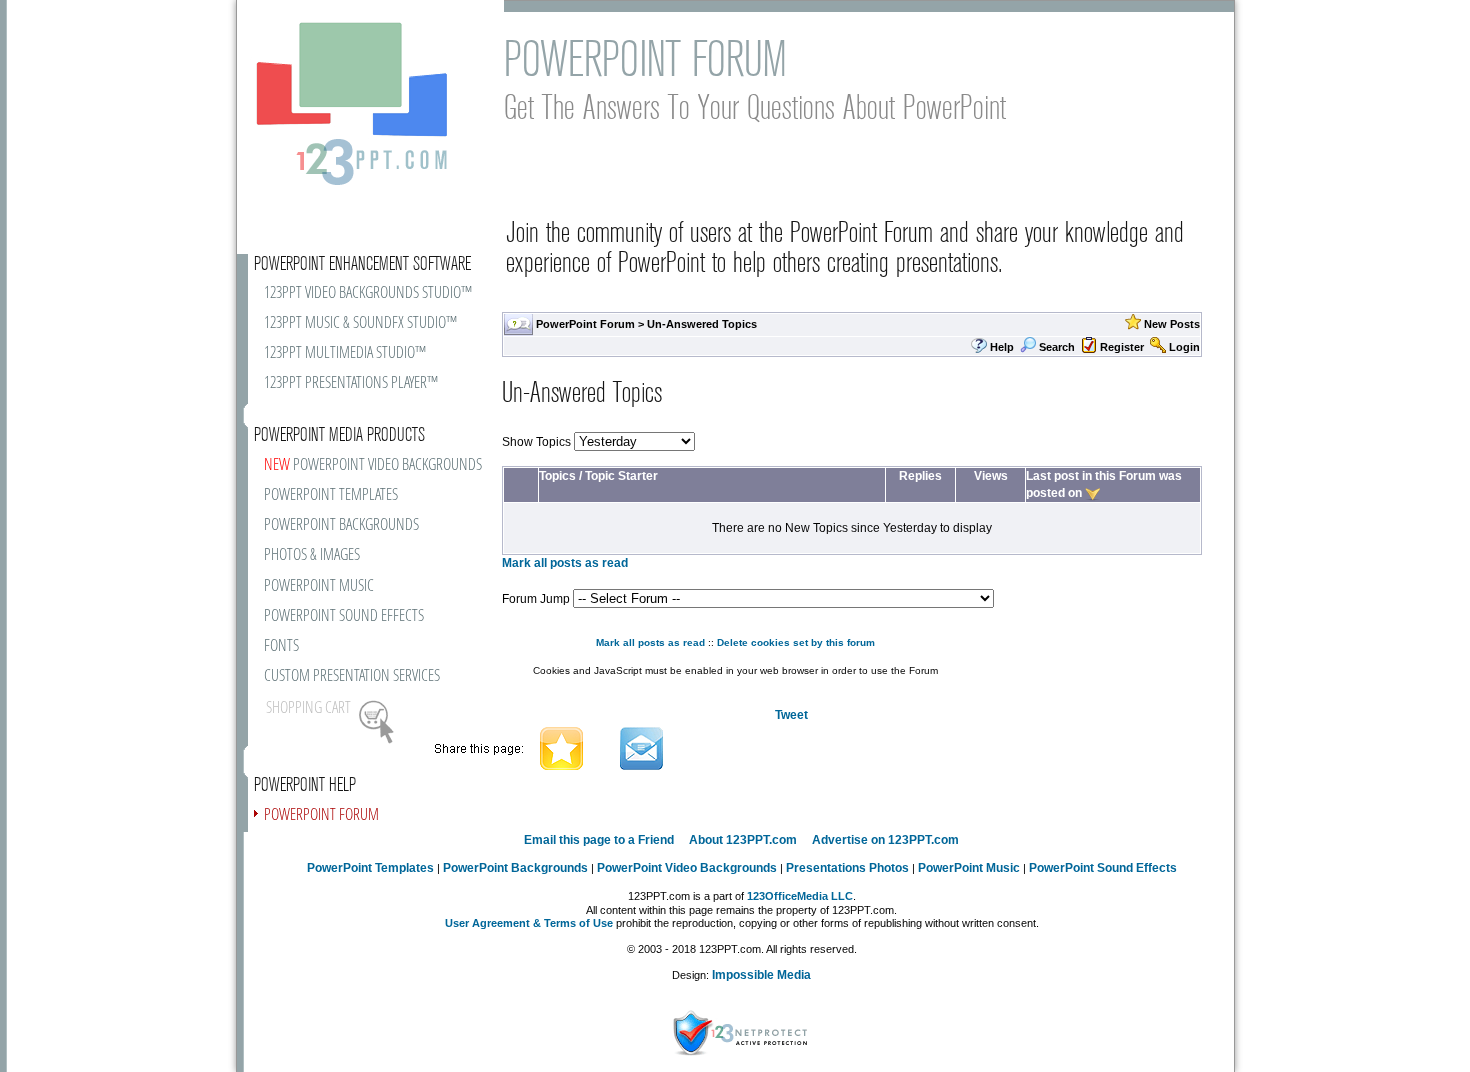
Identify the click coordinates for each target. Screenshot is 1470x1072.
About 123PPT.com (743, 840)
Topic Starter (621, 476)
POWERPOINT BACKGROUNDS (341, 525)
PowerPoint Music (969, 868)
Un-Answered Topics (702, 324)
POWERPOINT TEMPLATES (331, 495)
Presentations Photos (847, 868)
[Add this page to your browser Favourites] (561, 747)
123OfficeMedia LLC (800, 896)
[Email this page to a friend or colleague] (641, 747)
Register (1122, 347)
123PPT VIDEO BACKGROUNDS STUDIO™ (368, 293)
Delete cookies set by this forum (796, 642)
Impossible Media (761, 975)
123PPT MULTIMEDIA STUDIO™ (345, 353)
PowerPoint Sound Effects (1103, 868)
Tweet (791, 715)
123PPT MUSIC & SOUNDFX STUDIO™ (360, 323)
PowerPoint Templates (370, 868)
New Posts (1172, 324)
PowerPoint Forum (585, 324)
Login (1184, 347)
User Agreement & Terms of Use (529, 923)
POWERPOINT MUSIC (319, 586)
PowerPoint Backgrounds (515, 868)
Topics (557, 476)
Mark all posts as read (565, 563)
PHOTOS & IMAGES (312, 555)
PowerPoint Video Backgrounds (687, 868)
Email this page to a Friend (599, 840)
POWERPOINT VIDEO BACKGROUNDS (373, 465)
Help (1002, 347)
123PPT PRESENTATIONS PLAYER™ (351, 383)
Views (991, 476)
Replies (920, 476)
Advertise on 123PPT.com (885, 840)
